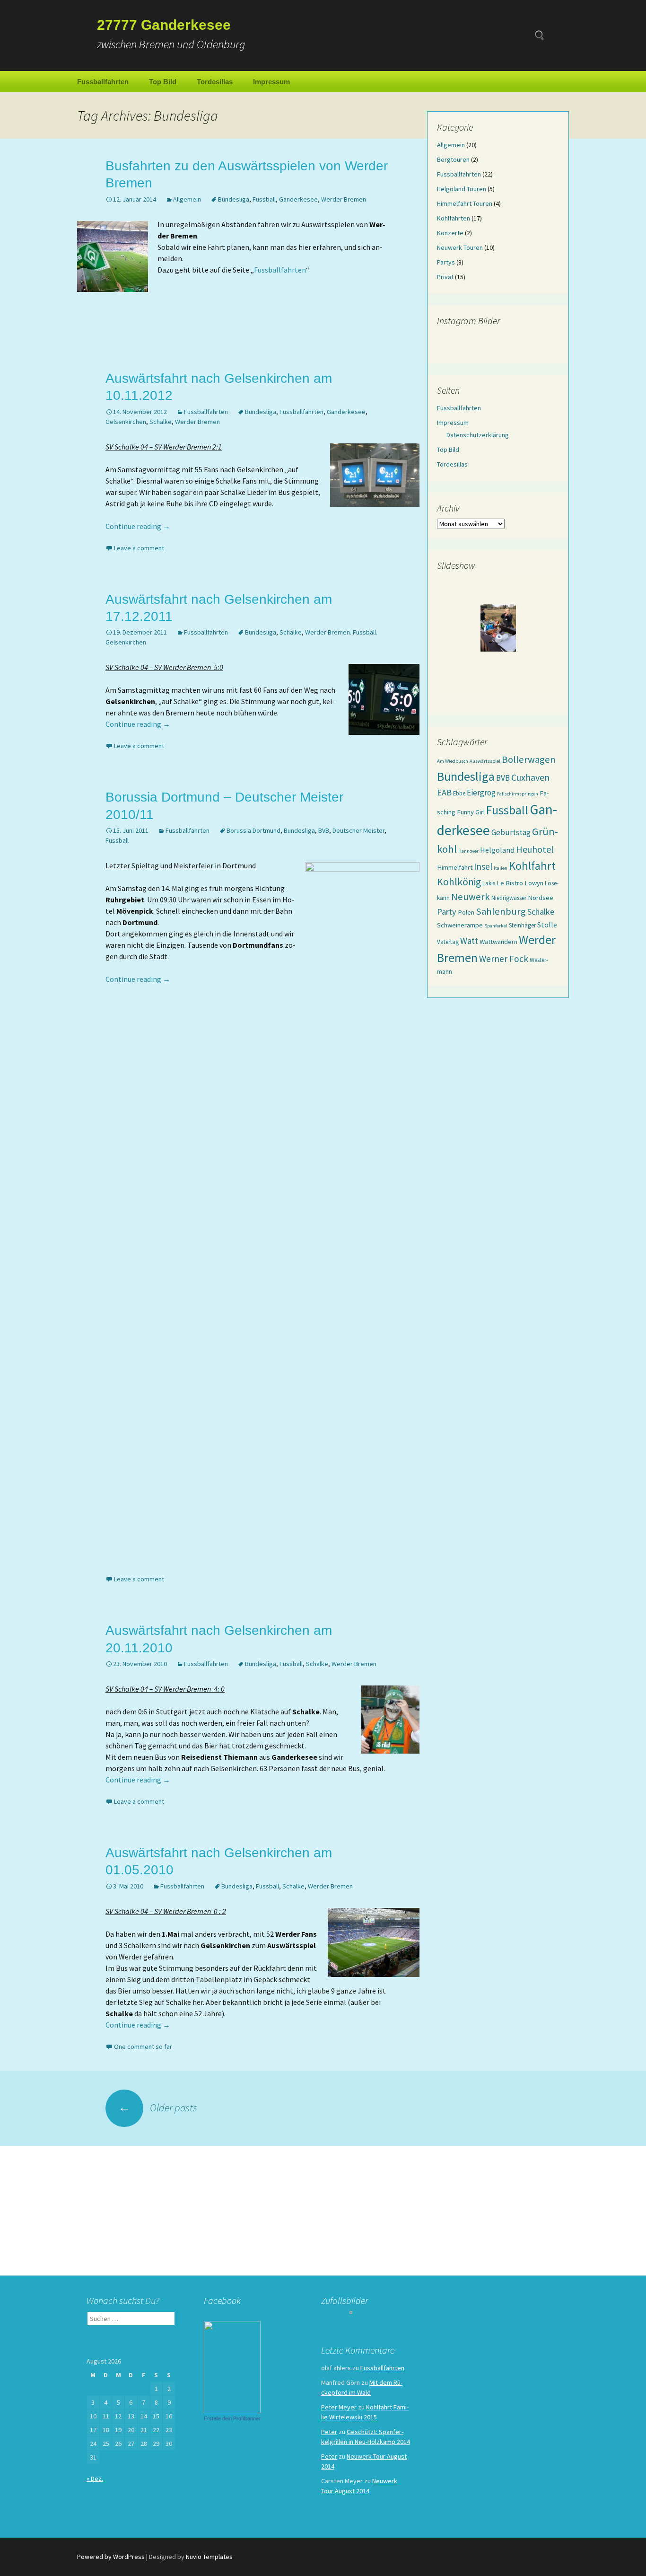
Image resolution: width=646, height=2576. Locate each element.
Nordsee (541, 898)
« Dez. (95, 2479)
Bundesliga (234, 199)
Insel (483, 866)
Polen (466, 912)
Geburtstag (511, 832)
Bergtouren (453, 159)
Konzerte (450, 233)
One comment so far (143, 2047)
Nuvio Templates (209, 2557)
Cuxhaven (530, 777)
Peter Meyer (339, 2407)
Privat (445, 277)
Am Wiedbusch (453, 761)
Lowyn (534, 883)
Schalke (161, 422)
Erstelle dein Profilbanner (232, 2418)
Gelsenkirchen (126, 422)
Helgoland (497, 850)
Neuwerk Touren (460, 247)
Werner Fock (504, 959)
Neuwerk (471, 897)
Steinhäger (522, 925)
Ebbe (459, 793)
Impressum (271, 82)
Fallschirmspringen (518, 794)
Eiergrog (481, 793)
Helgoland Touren (462, 189)
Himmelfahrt (455, 867)
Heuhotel (535, 849)
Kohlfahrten (454, 218)
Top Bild (163, 82)
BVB (324, 830)
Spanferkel (496, 926)
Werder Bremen (344, 199)
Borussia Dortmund (253, 830)
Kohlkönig (459, 882)
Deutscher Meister (358, 830)
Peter (329, 2432)
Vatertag (448, 942)
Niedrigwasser (509, 898)
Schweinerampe (460, 925)
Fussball (264, 199)
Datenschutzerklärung (478, 435)
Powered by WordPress (111, 2557)
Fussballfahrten (103, 82)
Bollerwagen (529, 759)
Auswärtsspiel (485, 761)
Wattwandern (498, 942)
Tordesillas (215, 82)
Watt (469, 941)
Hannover (468, 851)
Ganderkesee (298, 199)
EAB (444, 792)
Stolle (547, 925)
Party (447, 912)
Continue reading (138, 526)
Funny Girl (471, 812)
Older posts (158, 2108)
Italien (501, 868)
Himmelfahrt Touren (465, 203)
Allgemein (187, 199)
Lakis (489, 883)
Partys (446, 262)
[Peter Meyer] (232, 2366)
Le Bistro (510, 883)
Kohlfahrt (532, 866)
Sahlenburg (501, 911)
